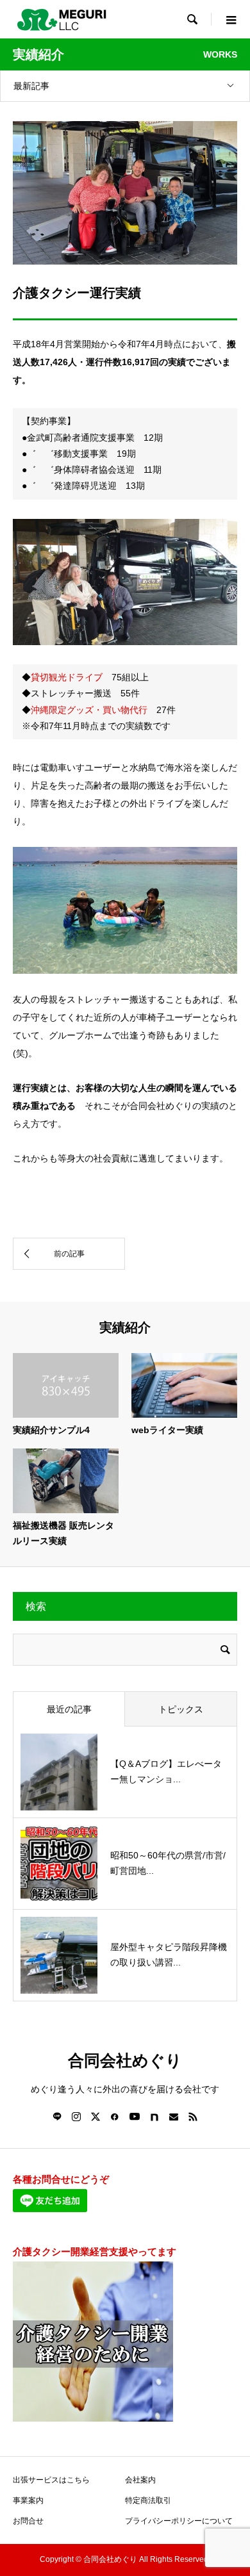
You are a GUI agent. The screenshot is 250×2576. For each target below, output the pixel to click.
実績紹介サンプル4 (51, 1430)
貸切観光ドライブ (67, 677)
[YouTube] (135, 2117)
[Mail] (174, 2117)
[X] (96, 2117)
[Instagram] (76, 2117)
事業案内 (28, 2500)
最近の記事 (69, 1709)
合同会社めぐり (125, 2061)
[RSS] (193, 2117)
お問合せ (28, 2521)
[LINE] (57, 2117)
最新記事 (31, 86)
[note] (154, 2117)
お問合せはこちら (125, 1202)
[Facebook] (115, 2117)
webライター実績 (167, 1430)
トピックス (181, 1709)
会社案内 (140, 2480)
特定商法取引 (148, 2500)
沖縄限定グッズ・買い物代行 (89, 710)
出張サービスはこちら (51, 2480)
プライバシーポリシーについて (179, 2521)
